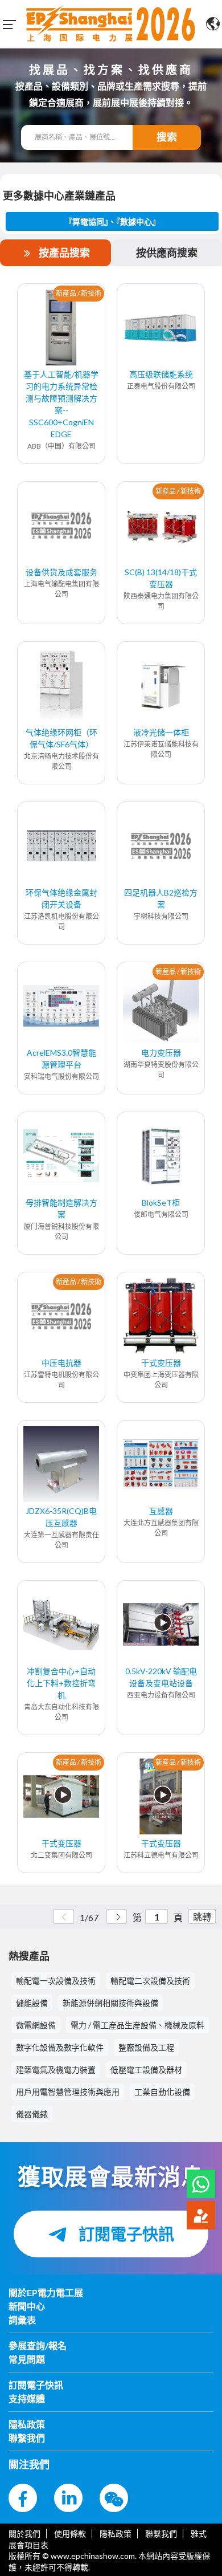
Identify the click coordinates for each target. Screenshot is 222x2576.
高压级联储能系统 (161, 374)
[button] (201, 2184)
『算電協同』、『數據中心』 (112, 221)
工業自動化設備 (162, 2092)
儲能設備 (32, 2003)
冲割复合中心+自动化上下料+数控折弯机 (61, 1683)
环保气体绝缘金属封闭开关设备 (61, 898)
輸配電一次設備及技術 (56, 1981)
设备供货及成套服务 (61, 572)
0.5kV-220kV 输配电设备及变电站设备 (161, 1677)
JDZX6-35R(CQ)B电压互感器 (61, 1517)
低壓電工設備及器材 (146, 2070)
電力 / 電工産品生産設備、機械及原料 (137, 2025)
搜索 (167, 137)
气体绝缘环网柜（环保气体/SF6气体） (61, 738)
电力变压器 (161, 1053)
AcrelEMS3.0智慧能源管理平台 (61, 1059)
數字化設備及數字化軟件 (60, 2047)
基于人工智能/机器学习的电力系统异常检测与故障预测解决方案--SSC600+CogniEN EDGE (61, 404)
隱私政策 (116, 2534)
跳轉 (202, 1917)
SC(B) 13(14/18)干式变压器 (161, 578)
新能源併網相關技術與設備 (110, 2003)
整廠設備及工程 (146, 2047)
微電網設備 (36, 2025)
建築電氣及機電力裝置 (56, 2070)
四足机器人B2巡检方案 (161, 898)
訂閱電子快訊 (125, 2234)
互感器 (161, 1511)
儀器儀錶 (32, 2114)
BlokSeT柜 (161, 1202)
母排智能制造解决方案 (61, 1208)
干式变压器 (161, 1363)
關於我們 (24, 2534)
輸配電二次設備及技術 (150, 1981)
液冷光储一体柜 (161, 732)
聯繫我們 (161, 2534)
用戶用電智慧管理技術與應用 (68, 2092)
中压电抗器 (61, 1363)
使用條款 (70, 2534)
